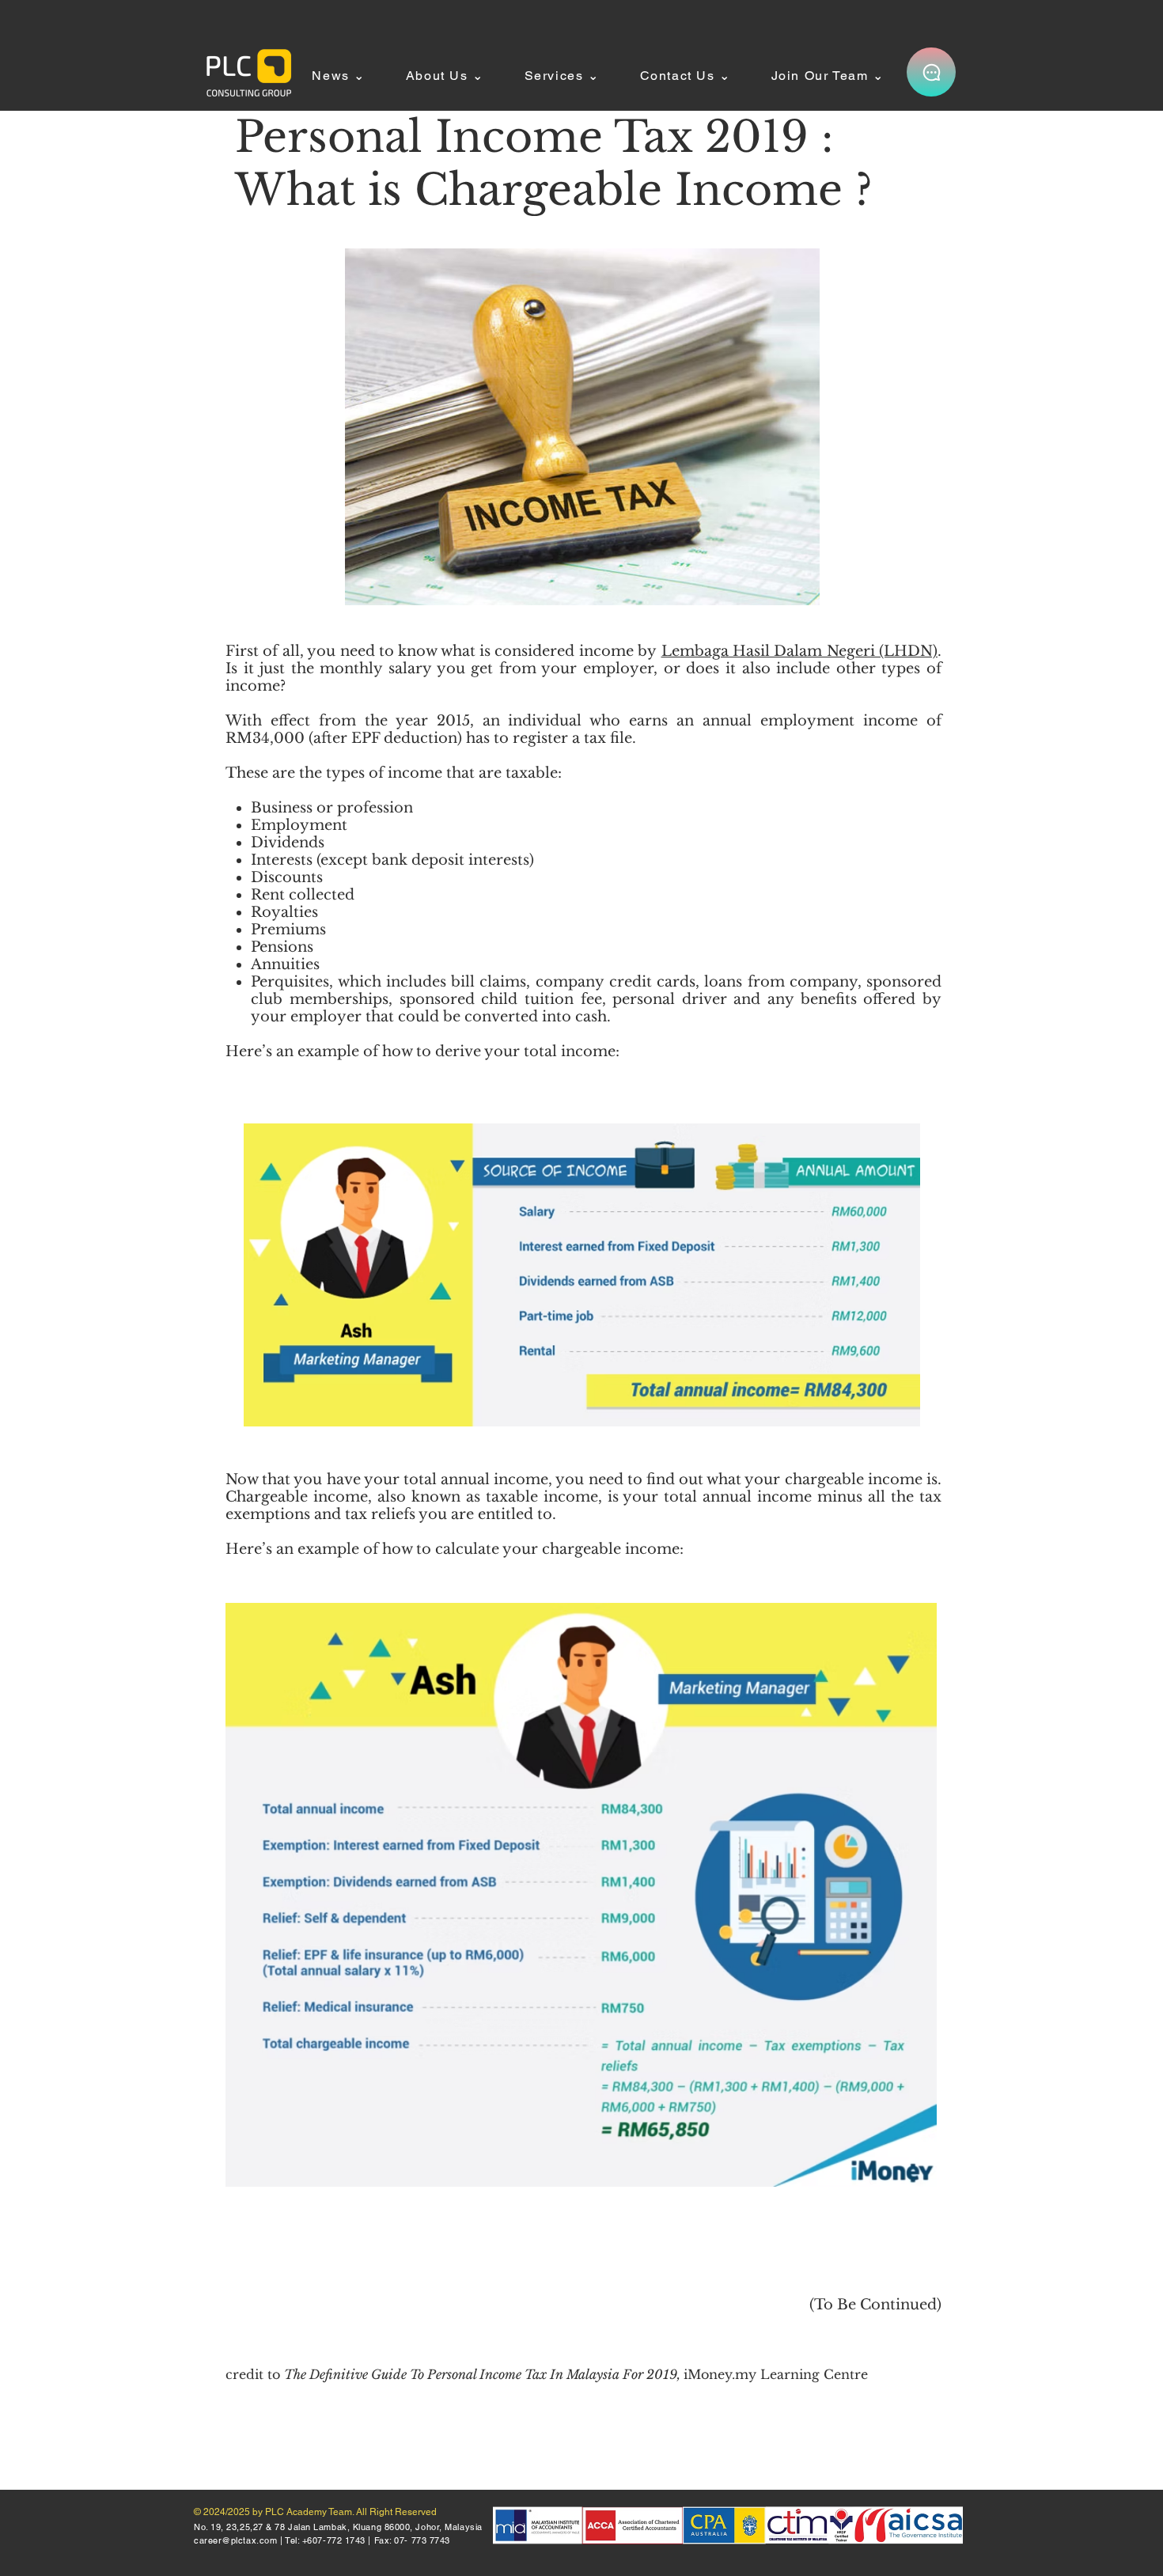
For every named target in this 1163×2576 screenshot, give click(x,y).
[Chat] (931, 72)
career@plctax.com (235, 2540)
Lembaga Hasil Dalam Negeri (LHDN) (800, 651)
